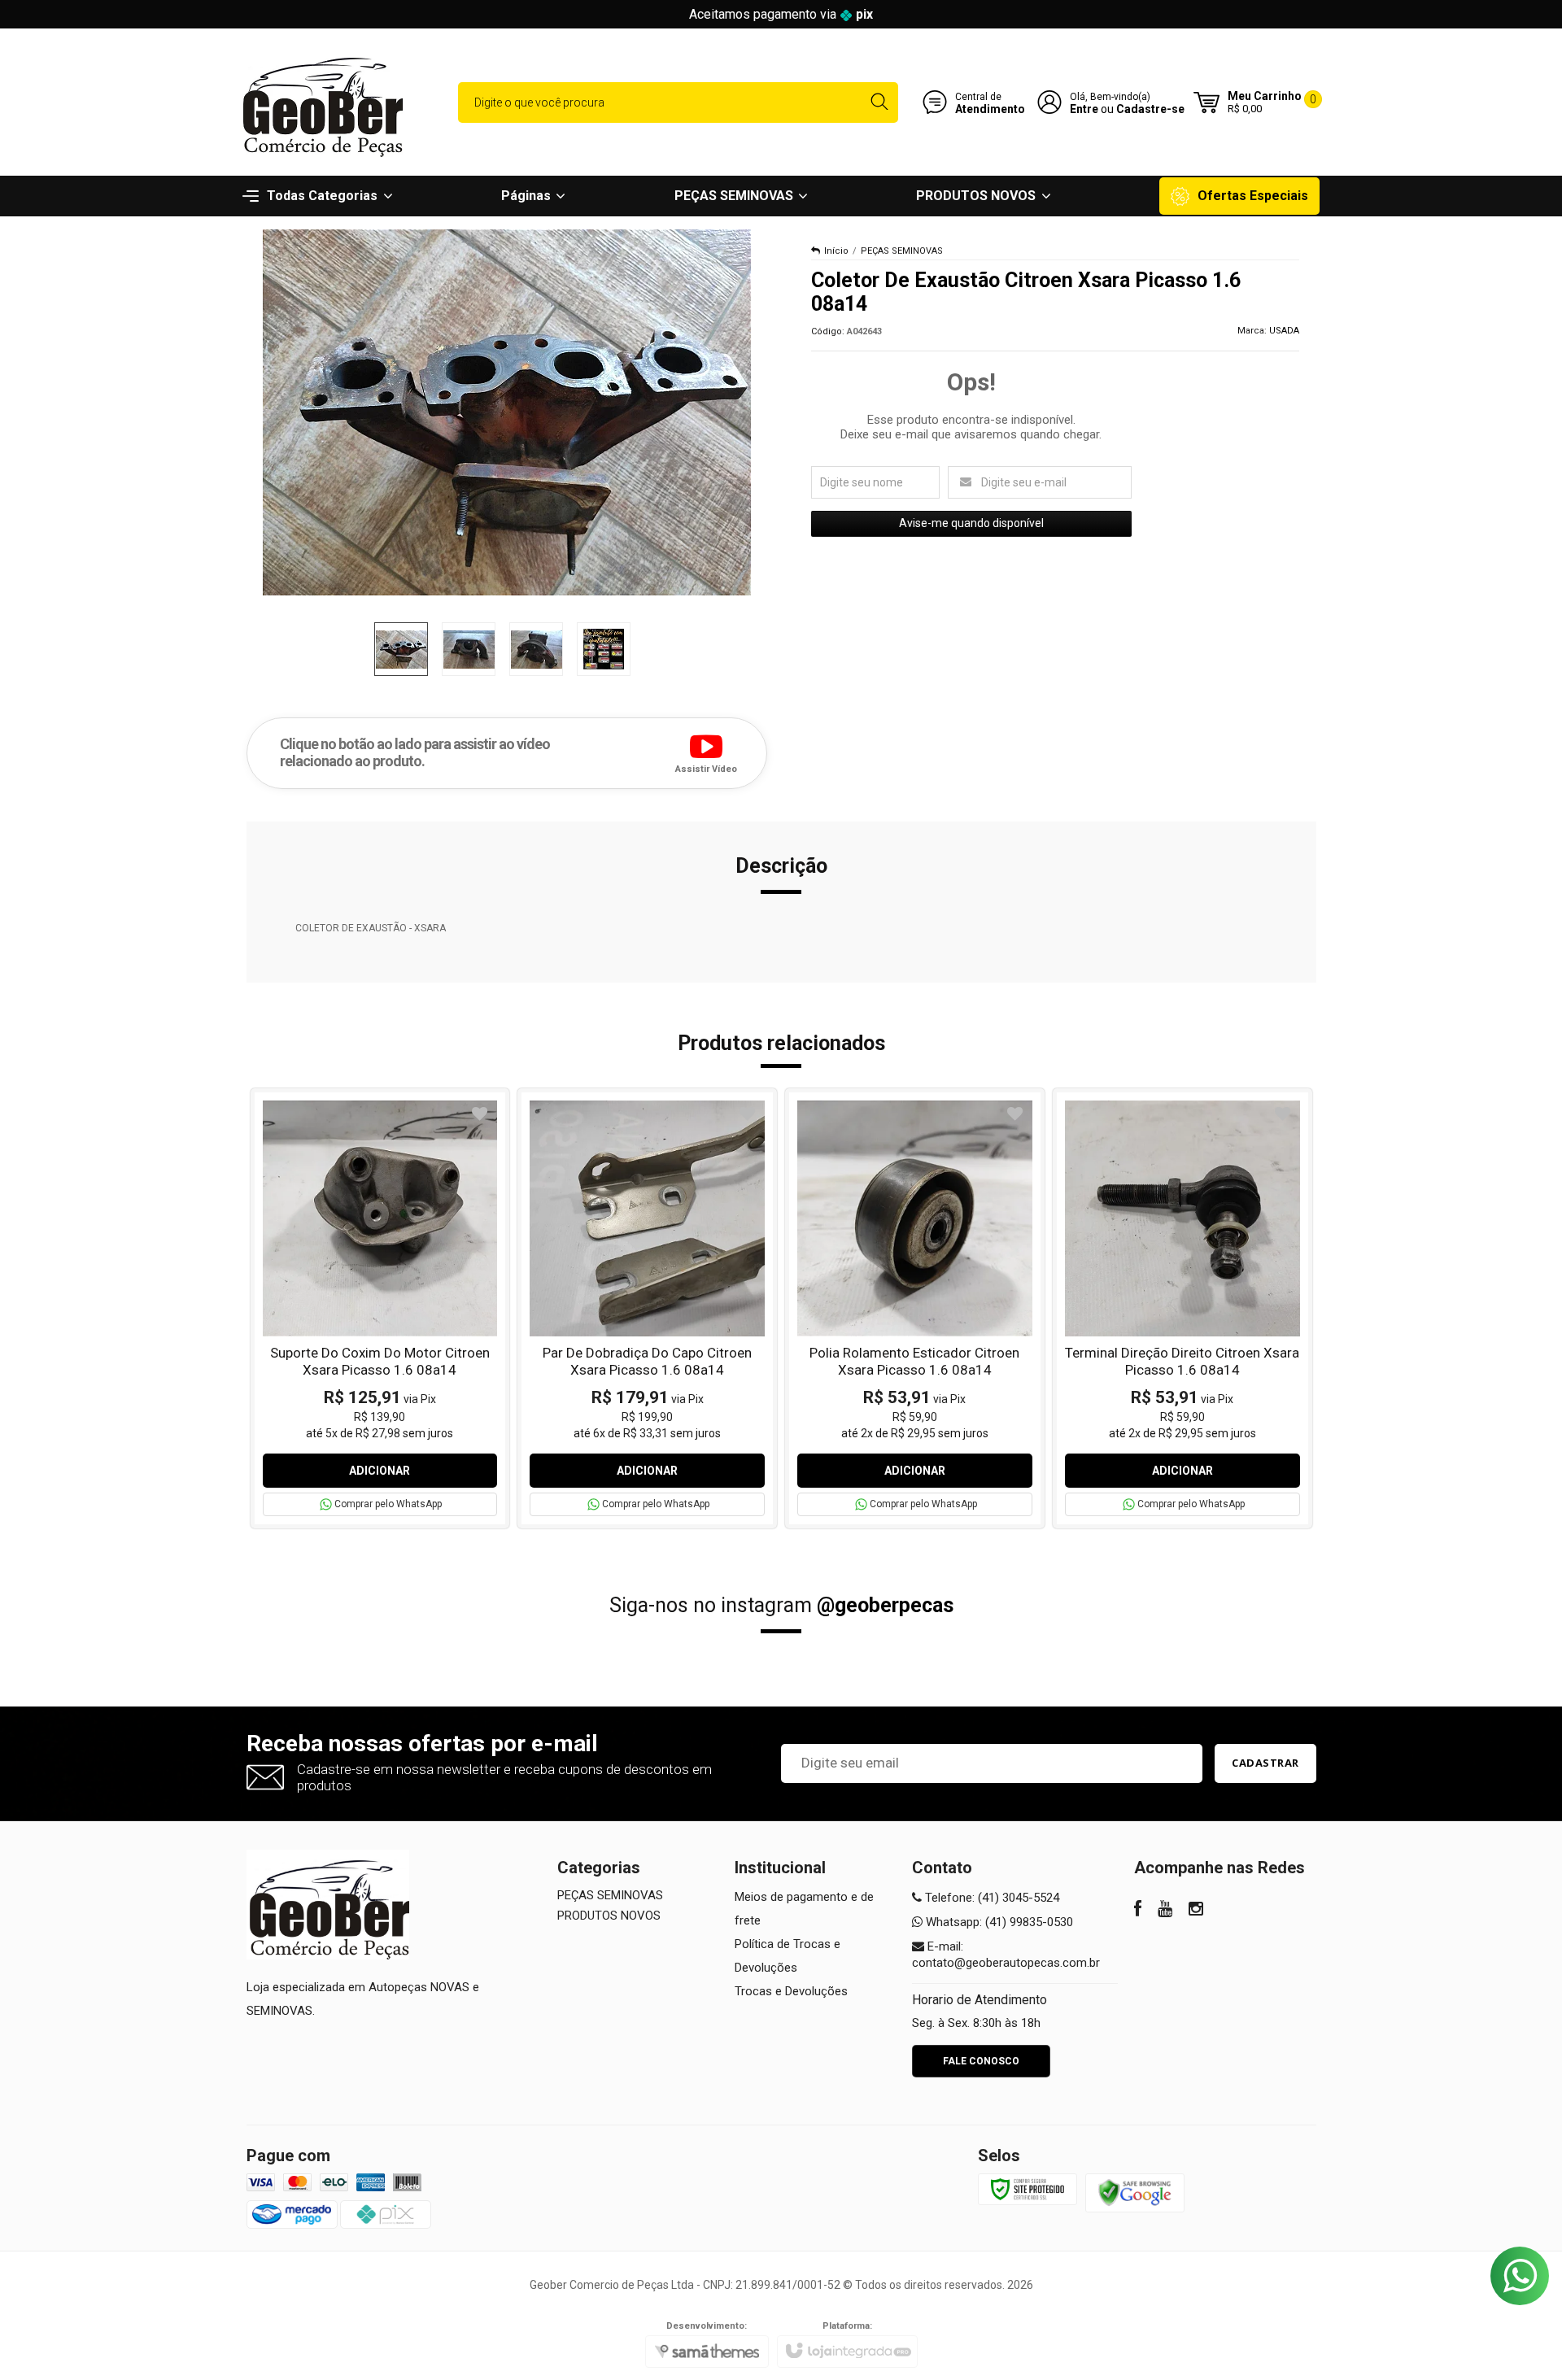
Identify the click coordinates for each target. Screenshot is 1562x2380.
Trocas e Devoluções (791, 1991)
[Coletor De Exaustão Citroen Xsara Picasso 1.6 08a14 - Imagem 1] (401, 649)
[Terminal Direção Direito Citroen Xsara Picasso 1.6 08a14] (1182, 1308)
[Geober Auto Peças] (321, 102)
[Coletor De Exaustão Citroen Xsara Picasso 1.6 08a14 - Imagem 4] (604, 649)
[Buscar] (879, 102)
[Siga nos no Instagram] (1196, 1911)
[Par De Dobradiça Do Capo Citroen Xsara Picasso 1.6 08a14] (647, 1308)
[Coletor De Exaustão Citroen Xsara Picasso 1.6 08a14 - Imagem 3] (536, 649)
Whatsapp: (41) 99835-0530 (998, 1922)
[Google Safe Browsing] (1135, 2192)
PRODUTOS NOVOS (609, 1916)
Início (836, 251)
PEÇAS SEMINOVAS (902, 251)
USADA (1284, 331)
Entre (1084, 109)
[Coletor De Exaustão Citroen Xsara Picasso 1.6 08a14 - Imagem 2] (469, 649)
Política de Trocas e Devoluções (788, 1956)
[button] (706, 752)
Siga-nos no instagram (781, 1605)
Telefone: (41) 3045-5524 (990, 1898)
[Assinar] (1265, 1763)
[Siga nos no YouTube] (1165, 1911)
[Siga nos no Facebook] (1138, 1911)
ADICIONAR (380, 1471)
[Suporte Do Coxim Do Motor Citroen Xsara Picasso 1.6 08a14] (380, 1308)
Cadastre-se (1150, 109)
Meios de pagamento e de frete (804, 1909)
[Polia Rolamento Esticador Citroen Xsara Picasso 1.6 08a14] (915, 1308)
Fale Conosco (981, 2061)
